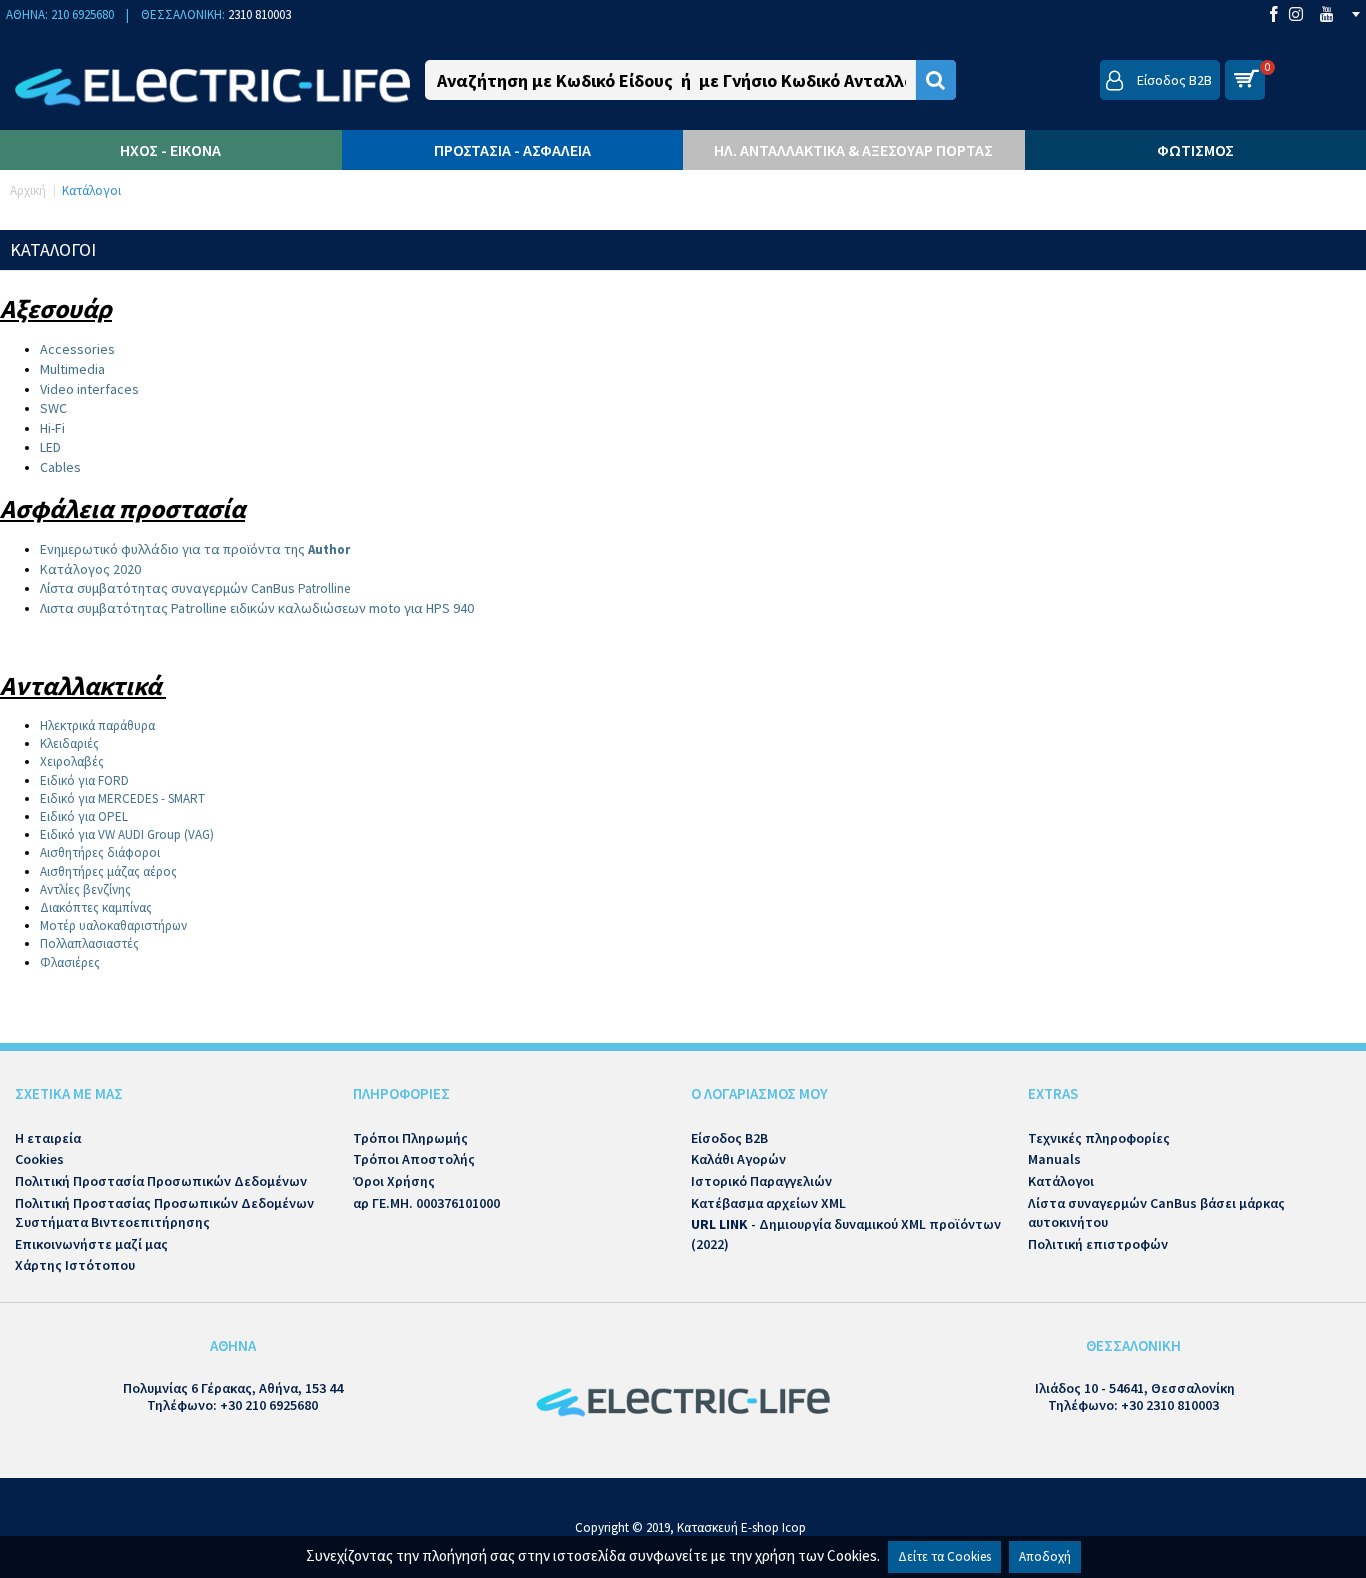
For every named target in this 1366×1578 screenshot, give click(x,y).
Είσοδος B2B (729, 1138)
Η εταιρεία (48, 1138)
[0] (1245, 80)
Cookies (39, 1159)
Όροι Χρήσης (394, 1181)
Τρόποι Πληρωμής (410, 1138)
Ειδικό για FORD (84, 780)
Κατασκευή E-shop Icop (741, 1527)
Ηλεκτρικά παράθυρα (97, 725)
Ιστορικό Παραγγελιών (761, 1181)
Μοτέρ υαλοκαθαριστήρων (113, 925)
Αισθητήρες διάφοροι (100, 852)
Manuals (1054, 1159)
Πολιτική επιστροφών (1098, 1244)
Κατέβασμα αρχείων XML (768, 1203)
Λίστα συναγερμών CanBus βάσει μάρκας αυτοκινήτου (1156, 1213)
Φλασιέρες (70, 962)
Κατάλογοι (1061, 1181)
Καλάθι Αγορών (738, 1159)
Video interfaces (89, 389)
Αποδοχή (1045, 1556)
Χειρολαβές (72, 761)
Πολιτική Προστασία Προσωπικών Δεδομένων (161, 1181)
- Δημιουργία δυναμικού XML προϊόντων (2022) (846, 1234)
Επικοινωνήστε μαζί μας (91, 1244)
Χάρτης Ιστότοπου (75, 1265)
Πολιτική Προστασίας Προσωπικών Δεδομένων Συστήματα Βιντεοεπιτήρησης (164, 1213)
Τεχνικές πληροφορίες (1099, 1138)
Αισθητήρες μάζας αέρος (108, 871)
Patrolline (196, 588)
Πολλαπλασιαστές (89, 943)
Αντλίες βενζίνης (85, 889)
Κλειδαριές (69, 743)
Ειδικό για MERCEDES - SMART (122, 798)
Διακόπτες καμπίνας (96, 907)
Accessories (77, 349)
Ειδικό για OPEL (84, 816)
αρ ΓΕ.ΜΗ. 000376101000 (426, 1203)
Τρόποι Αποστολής (414, 1159)
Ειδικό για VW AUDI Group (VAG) (127, 834)
